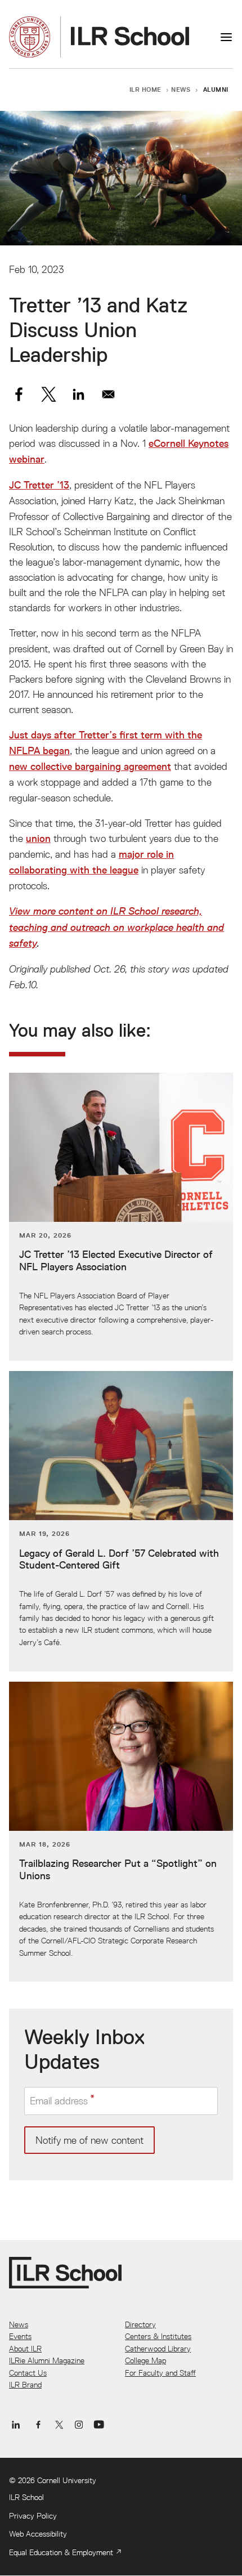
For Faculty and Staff (160, 2373)
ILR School (26, 2497)
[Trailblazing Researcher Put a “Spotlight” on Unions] (121, 1832)
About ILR (25, 2349)
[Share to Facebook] (19, 394)
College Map (145, 2360)
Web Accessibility (38, 2534)
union (38, 839)
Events (20, 2336)
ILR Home (146, 89)
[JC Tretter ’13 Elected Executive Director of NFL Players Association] (121, 1217)
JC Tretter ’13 (39, 485)
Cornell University (67, 2480)
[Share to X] (49, 394)
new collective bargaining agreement (90, 767)
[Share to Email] (108, 394)
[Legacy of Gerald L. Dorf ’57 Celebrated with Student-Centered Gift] (121, 1521)
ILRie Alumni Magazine (47, 2360)
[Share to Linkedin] (79, 394)
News (181, 89)
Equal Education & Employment (61, 2552)
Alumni (216, 89)
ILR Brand (25, 2385)
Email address (59, 2101)
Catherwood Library (158, 2349)
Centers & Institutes (158, 2336)
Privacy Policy (33, 2516)
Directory (140, 2324)
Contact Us (28, 2373)
